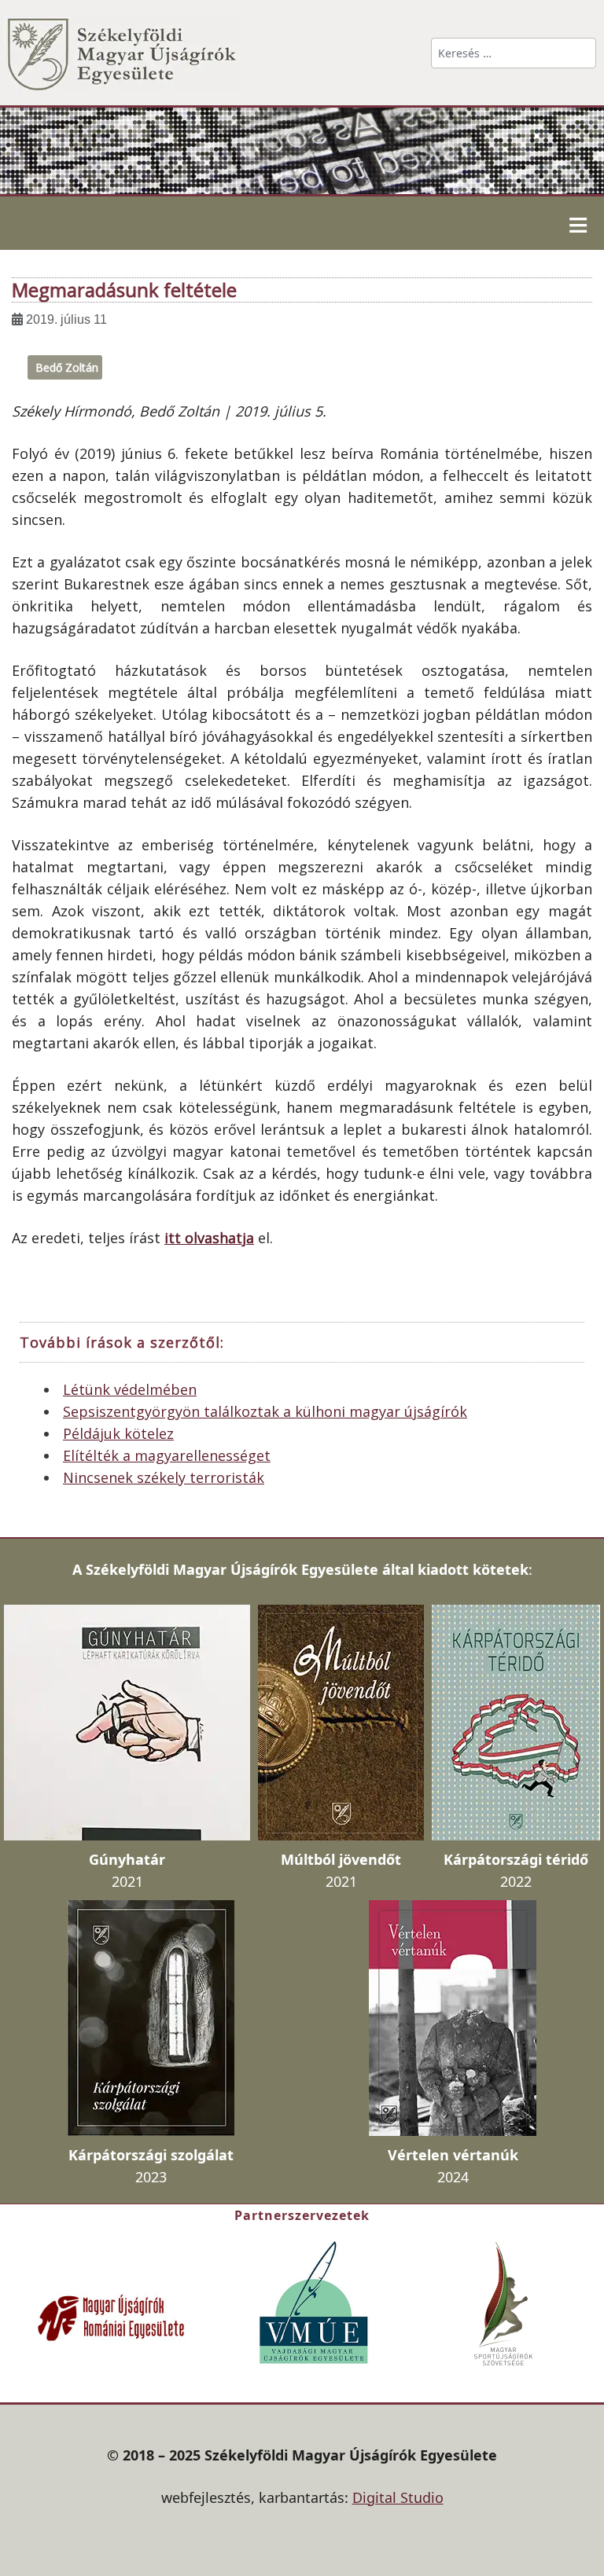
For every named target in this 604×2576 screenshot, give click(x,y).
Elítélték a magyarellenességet (167, 1455)
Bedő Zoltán (67, 367)
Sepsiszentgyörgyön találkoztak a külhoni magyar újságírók (265, 1411)
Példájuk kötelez (118, 1433)
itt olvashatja (209, 1238)
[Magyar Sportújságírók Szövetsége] (505, 2303)
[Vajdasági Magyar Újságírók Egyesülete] (314, 2301)
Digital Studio (398, 2497)
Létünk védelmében (130, 1389)
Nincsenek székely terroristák (164, 1477)
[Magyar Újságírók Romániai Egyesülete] (111, 2316)
